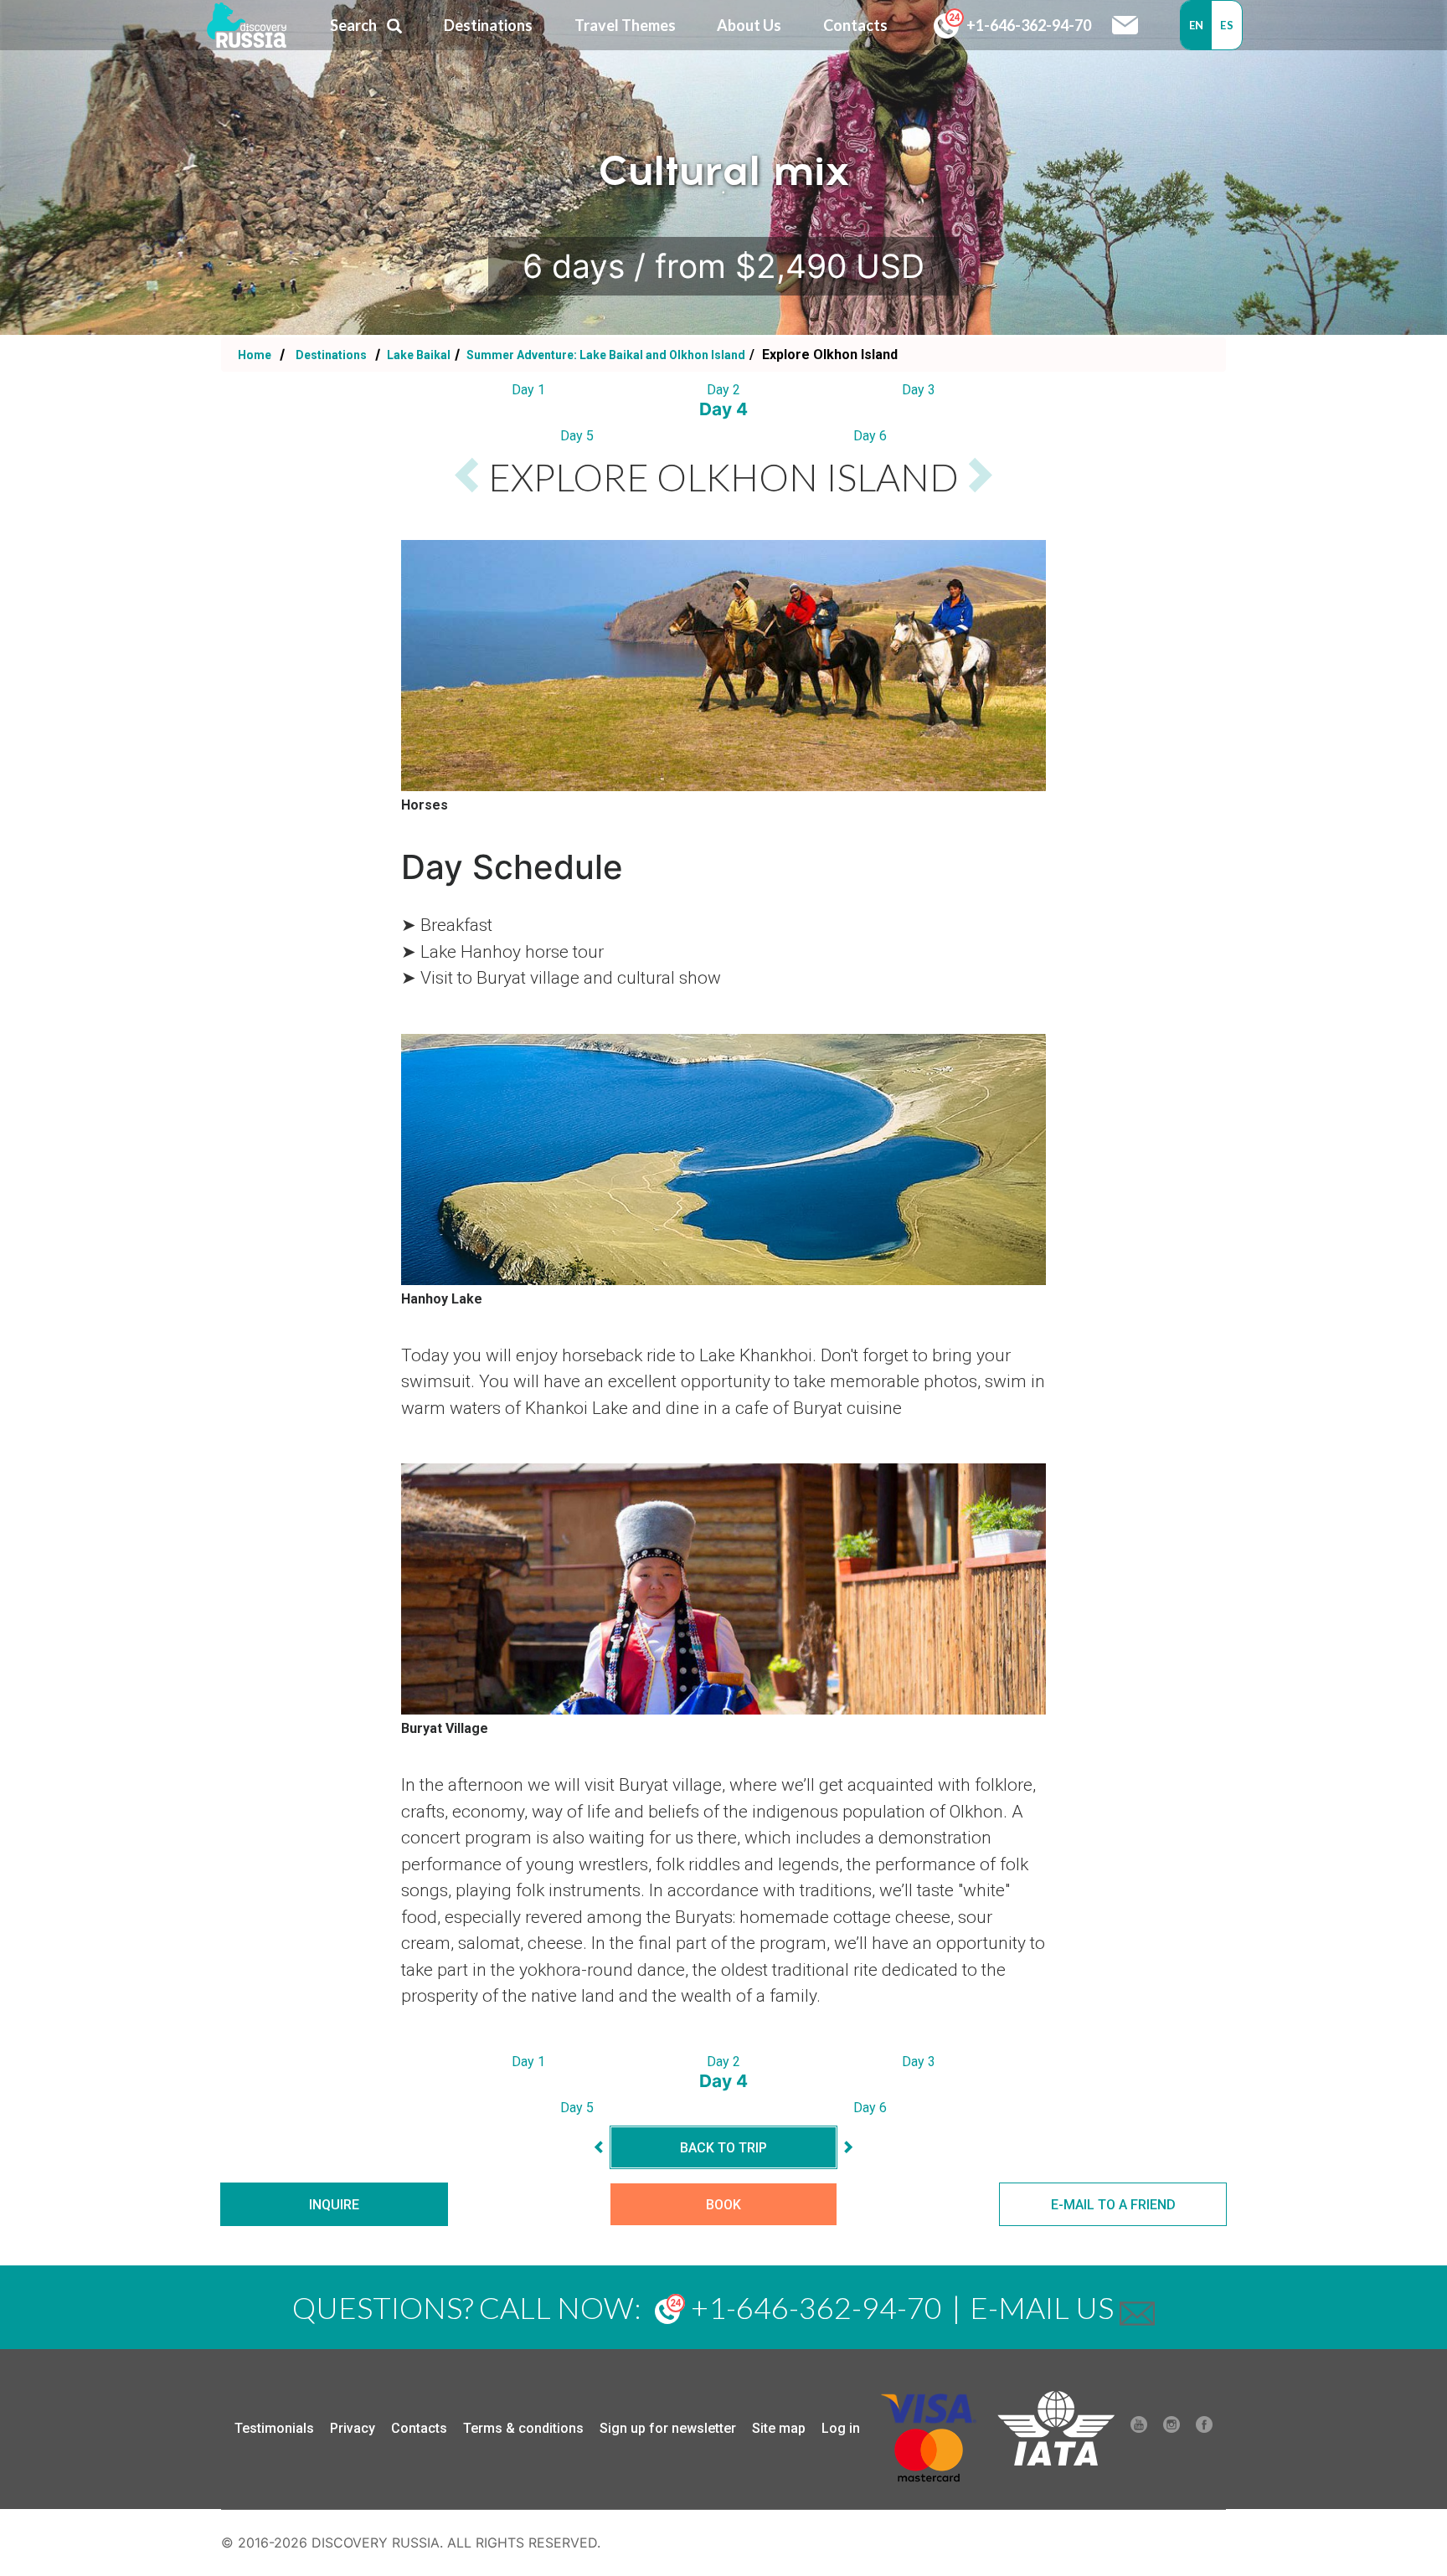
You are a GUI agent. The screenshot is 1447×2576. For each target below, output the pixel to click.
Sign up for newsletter (668, 2428)
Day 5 (577, 436)
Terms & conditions (523, 2428)
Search (353, 25)
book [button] (723, 2205)
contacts (855, 25)
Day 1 (528, 390)
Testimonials (274, 2428)
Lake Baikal (417, 355)
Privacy (353, 2428)
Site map (779, 2428)
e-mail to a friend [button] (1113, 2205)
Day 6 (870, 436)
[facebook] (1204, 2429)
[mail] (1137, 2307)
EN (1197, 25)
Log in (841, 2428)
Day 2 (723, 390)
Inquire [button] (334, 2205)
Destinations (330, 355)
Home (255, 355)
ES (1227, 25)
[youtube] (1139, 2429)
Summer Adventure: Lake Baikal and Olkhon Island (605, 355)
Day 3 (919, 390)
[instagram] (1172, 2429)
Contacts (419, 2428)
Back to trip (723, 2148)
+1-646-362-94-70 (1027, 25)
